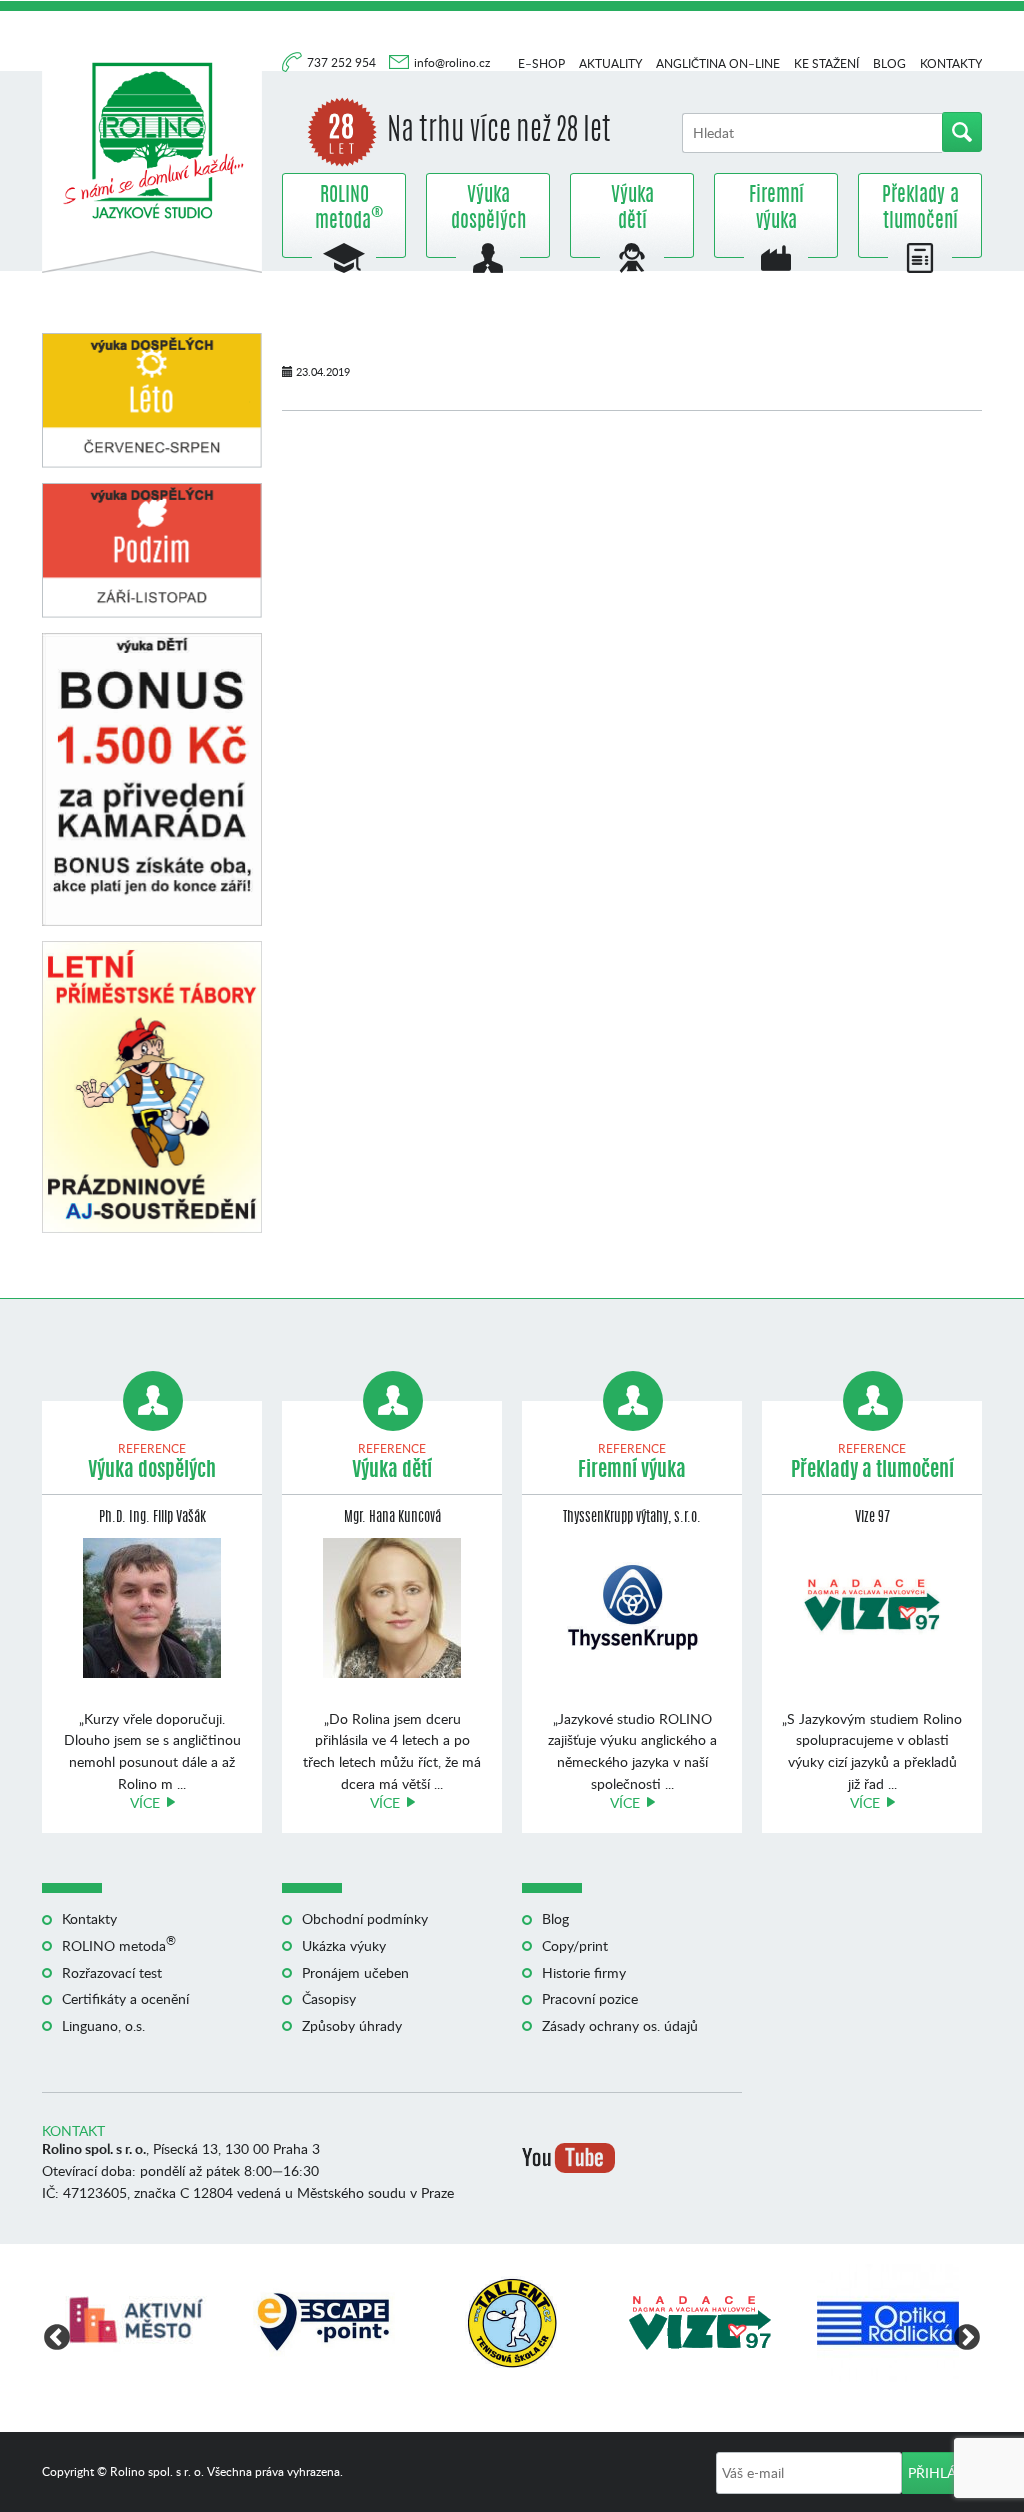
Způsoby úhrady (352, 2025)
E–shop (541, 63)
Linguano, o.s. (103, 2025)
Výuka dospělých (488, 209)
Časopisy (329, 1998)
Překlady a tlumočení (920, 209)
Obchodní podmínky (365, 1918)
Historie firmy (584, 1972)
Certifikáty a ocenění (125, 1998)
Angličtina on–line (718, 63)
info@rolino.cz (452, 62)
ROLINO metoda (344, 209)
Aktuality (610, 63)
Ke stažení (826, 63)
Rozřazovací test (112, 1972)
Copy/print (575, 1945)
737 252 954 (343, 62)
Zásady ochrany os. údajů (620, 2025)
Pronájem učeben (355, 1972)
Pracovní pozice (590, 1998)
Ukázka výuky (344, 1945)
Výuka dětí (632, 209)
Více (145, 1802)
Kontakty (951, 63)
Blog (889, 63)
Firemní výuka (776, 209)
